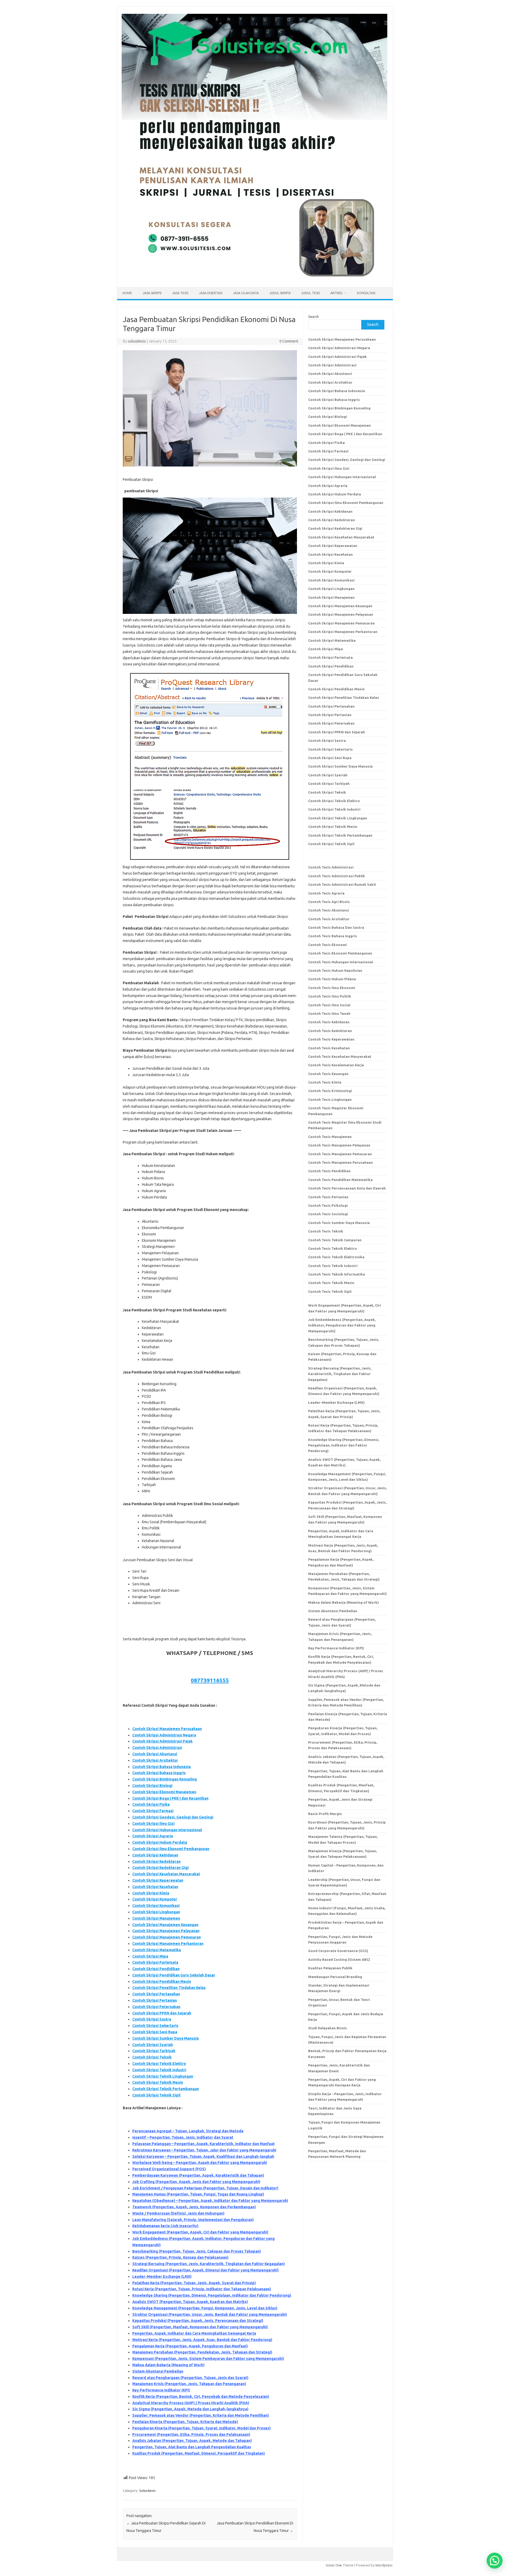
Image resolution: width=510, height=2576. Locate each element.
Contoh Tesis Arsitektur (329, 919)
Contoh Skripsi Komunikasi (156, 1906)
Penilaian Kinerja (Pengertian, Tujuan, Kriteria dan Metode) (185, 2422)
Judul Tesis (311, 293)
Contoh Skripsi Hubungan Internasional (167, 1830)
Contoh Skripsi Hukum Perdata (160, 1842)
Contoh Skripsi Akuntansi (155, 1754)
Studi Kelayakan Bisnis (328, 2028)
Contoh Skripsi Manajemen (156, 1918)
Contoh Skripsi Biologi (152, 1786)
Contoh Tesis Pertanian (328, 1197)
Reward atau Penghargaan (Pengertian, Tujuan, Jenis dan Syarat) (190, 2378)
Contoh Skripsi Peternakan (156, 2007)
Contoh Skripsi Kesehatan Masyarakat (166, 1874)
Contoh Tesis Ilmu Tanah (329, 1013)
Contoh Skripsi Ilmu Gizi (153, 1824)
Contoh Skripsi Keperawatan (158, 1880)
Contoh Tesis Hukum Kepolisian (335, 970)
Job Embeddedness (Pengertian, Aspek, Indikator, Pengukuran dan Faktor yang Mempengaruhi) (342, 1325)
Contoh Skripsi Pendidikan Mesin (162, 1982)
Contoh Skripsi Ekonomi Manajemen (164, 1792)
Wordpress (384, 2565)
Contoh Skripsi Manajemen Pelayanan (166, 1931)
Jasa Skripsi (152, 293)
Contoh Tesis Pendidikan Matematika (340, 1180)
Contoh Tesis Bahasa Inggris (333, 936)
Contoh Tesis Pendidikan (329, 1171)
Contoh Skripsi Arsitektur (155, 1760)
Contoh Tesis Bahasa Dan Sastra (336, 927)
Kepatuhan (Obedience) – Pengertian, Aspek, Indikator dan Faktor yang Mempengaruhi (210, 2201)
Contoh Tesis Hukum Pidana (332, 979)
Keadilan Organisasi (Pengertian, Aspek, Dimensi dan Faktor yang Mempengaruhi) (205, 2270)
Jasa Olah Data (246, 293)
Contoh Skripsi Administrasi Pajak (162, 1741)
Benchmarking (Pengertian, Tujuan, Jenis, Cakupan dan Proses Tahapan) (197, 2251)
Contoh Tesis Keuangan (328, 1074)
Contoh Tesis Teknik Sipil (330, 1291)
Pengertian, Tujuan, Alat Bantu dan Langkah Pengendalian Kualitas (192, 2447)
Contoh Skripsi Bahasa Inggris (159, 1773)
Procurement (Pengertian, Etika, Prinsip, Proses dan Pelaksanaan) (191, 2434)
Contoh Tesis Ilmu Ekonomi (332, 988)
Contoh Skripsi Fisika (151, 1804)
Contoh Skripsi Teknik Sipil (156, 2095)
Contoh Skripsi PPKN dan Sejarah (162, 2013)
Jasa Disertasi (211, 293)
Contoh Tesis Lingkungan (330, 1099)
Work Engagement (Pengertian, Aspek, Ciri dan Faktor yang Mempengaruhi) (200, 2232)
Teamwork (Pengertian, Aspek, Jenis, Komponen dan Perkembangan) (194, 2207)
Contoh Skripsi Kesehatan (155, 1887)
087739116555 (210, 1680)
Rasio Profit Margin (325, 1814)
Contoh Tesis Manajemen (330, 1137)
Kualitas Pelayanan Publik (330, 1968)
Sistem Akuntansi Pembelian (158, 2371)
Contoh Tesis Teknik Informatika (337, 1274)
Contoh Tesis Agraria (326, 893)
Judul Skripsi (280, 293)
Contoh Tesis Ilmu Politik (330, 996)
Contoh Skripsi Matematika (157, 1950)
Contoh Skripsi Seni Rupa (155, 2032)
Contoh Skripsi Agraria (153, 1836)
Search (313, 316)
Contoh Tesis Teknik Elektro (333, 1248)
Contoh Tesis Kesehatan (329, 1048)
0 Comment (289, 341)
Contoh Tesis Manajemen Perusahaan (341, 1162)
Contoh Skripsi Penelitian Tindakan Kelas (169, 1988)
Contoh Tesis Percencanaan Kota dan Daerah (347, 1188)
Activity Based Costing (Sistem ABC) (339, 1959)
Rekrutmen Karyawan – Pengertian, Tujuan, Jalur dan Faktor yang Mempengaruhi (204, 2150)
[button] (495, 2561)
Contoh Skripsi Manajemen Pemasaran (167, 1937)
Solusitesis (147, 2491)
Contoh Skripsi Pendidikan (156, 1969)
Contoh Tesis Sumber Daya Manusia (339, 1223)
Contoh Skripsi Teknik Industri (159, 2070)
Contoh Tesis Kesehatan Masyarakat (340, 1056)
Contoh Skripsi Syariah (153, 2045)
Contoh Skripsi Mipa (150, 1956)
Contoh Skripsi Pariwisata (155, 1962)
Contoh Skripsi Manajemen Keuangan (165, 1925)
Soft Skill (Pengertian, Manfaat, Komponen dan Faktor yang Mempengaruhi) (200, 2327)
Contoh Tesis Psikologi (328, 1205)
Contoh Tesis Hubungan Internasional (341, 962)
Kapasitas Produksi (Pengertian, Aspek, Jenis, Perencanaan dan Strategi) (198, 2321)
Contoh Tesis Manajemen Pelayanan (339, 1145)
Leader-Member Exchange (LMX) (162, 2277)
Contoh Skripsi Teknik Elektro (159, 2064)
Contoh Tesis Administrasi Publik (337, 876)
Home (127, 293)
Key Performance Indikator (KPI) (161, 2390)
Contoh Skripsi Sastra (152, 2019)
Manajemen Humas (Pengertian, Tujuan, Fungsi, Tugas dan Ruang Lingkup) (198, 2194)
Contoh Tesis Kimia (325, 1082)
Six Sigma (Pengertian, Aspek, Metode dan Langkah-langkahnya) (190, 2409)
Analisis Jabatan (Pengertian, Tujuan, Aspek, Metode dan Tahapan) (192, 2441)
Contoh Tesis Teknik (326, 1231)
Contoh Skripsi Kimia (151, 1893)
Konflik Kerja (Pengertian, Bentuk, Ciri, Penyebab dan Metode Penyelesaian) (201, 2397)
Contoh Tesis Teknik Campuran (335, 1240)
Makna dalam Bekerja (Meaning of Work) (168, 2365)
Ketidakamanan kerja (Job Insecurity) (165, 2226)
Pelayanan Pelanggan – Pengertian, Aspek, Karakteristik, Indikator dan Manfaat (203, 2144)
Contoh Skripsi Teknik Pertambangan (166, 2089)
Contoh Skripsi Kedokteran (156, 1862)
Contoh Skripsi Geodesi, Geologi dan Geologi (173, 1817)
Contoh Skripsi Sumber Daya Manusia (165, 2038)
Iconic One (334, 2565)
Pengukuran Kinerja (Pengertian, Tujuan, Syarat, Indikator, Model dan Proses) (201, 2428)
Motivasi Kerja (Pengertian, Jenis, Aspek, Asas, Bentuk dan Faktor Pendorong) (202, 2340)
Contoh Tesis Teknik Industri (333, 1266)
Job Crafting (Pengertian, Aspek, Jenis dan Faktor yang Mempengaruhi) (196, 2182)
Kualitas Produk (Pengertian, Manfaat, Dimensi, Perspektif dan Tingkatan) (199, 2453)
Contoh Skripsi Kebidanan (155, 1855)
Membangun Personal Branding (335, 1977)
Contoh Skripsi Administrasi (157, 1748)
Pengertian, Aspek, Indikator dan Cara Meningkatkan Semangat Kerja (194, 2333)
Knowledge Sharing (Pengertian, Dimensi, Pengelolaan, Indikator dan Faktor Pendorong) (212, 2295)
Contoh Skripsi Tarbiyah (154, 2051)
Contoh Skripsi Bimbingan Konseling (165, 1779)
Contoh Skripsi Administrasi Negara (164, 1735)
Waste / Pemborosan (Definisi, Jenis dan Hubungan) (178, 2213)
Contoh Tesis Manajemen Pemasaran (340, 1154)
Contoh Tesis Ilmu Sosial (329, 1005)
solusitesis (137, 341)
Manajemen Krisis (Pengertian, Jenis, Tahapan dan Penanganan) (189, 2384)
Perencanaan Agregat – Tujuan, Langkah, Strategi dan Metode (188, 2131)
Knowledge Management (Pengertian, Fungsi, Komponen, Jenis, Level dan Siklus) (205, 2308)
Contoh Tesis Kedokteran (330, 1031)
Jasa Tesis (180, 293)
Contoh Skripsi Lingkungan (156, 1912)
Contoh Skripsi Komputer (155, 1899)
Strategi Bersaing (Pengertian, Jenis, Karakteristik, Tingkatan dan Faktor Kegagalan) (209, 2264)
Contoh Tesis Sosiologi (328, 1214)
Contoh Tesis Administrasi (331, 867)
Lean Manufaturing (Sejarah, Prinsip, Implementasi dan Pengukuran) (193, 2220)
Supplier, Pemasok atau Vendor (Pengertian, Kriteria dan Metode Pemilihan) (201, 2415)
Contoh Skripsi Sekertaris (155, 2026)
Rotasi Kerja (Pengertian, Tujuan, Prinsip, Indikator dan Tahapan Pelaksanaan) (202, 2289)
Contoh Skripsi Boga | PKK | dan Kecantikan (170, 1798)
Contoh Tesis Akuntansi (329, 910)
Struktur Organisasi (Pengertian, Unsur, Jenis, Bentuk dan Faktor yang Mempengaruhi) (210, 2314)
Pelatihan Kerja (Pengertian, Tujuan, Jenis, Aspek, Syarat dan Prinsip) (194, 2283)
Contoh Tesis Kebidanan (329, 1022)
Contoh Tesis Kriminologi (330, 1091)
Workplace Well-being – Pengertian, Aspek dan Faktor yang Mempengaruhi (200, 2163)
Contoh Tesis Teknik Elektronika (336, 1257)
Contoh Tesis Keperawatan (331, 1039)
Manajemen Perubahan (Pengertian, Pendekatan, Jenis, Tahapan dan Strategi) (202, 2352)
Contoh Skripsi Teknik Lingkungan (163, 2076)
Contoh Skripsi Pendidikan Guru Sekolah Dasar (174, 1975)
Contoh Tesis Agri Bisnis (329, 902)
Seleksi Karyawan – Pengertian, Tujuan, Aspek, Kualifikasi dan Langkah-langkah (203, 2156)
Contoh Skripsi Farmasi (153, 1811)
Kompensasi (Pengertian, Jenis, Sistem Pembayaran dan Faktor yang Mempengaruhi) (208, 2359)
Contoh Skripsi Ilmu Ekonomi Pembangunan (171, 1849)
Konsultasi (366, 293)
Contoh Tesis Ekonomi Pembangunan (340, 953)
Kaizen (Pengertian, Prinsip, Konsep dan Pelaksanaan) (180, 2257)
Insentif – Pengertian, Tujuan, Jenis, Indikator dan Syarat (183, 2137)
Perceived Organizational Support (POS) (169, 2169)
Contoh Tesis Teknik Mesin (331, 1283)
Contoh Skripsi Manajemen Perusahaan (167, 1729)
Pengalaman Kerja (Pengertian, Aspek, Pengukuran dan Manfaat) (190, 2346)
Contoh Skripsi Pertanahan (156, 1994)
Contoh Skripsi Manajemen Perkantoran (168, 1944)
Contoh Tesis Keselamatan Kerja (336, 1065)
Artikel (337, 293)
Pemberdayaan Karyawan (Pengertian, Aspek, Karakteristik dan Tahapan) (198, 2175)
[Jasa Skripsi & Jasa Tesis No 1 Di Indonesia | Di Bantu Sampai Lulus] (254, 278)
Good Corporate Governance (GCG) (338, 1951)
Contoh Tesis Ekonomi (328, 945)
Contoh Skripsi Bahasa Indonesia (161, 1767)
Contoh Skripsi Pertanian (155, 2000)
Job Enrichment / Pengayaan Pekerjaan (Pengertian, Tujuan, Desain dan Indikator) (205, 2188)
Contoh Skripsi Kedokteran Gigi (160, 1868)
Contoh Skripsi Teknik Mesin (158, 2082)
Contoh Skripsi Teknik (152, 2057)
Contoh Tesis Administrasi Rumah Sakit (342, 884)
